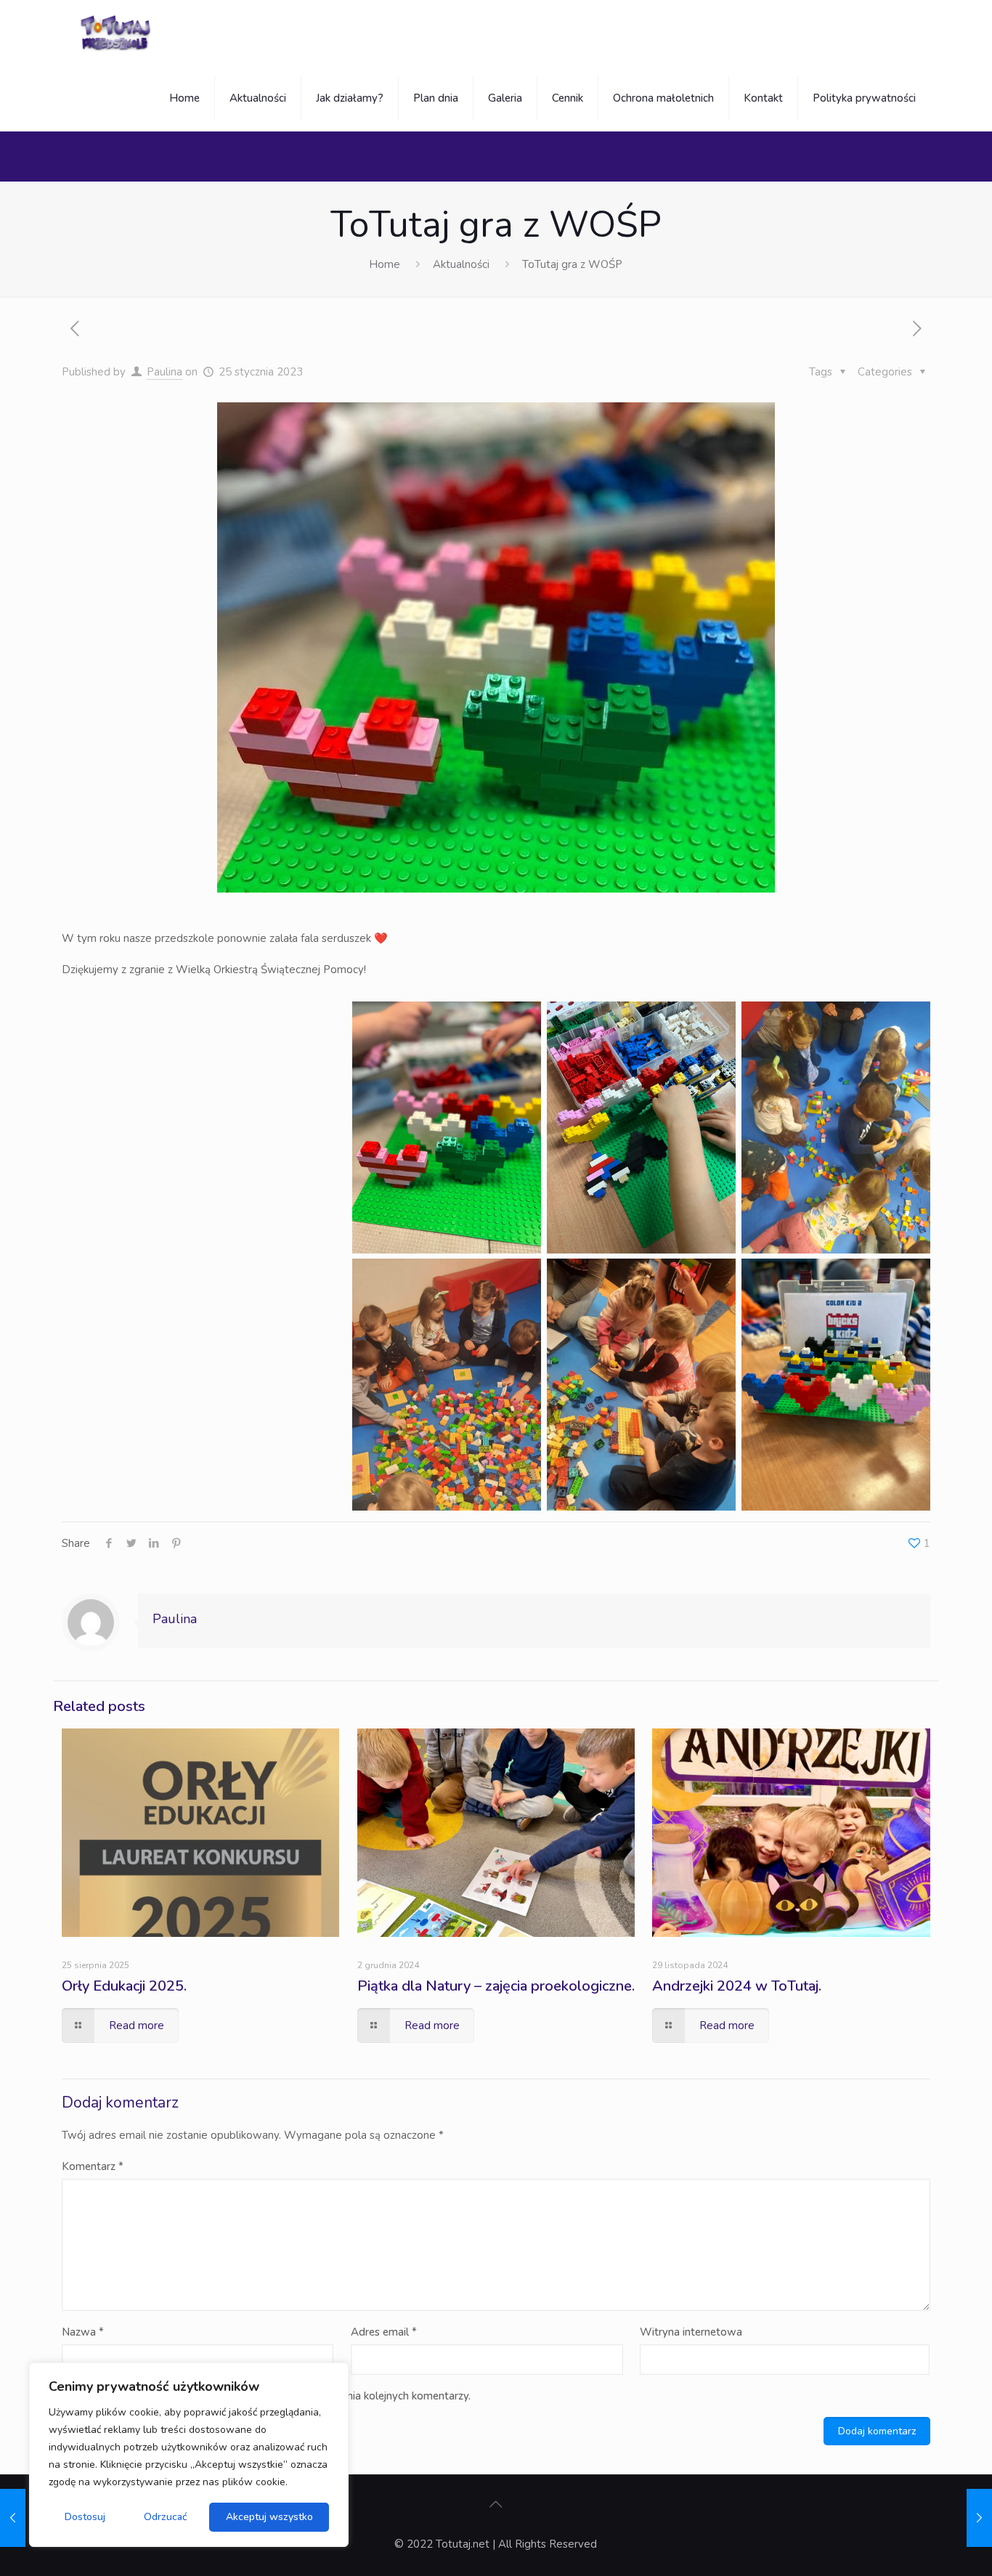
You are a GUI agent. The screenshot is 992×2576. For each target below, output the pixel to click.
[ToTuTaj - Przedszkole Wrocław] (117, 33)
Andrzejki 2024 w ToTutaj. (737, 1986)
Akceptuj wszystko (269, 2517)
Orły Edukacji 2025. (124, 1986)
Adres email (384, 2332)
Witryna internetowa (691, 2332)
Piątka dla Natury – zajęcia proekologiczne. (496, 1986)
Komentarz (93, 2166)
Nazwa (83, 2332)
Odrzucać (166, 2517)
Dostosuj (85, 2517)
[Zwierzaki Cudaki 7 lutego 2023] (979, 2518)
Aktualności (461, 264)
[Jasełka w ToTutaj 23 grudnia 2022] (13, 2518)
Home (385, 264)
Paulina (164, 372)
